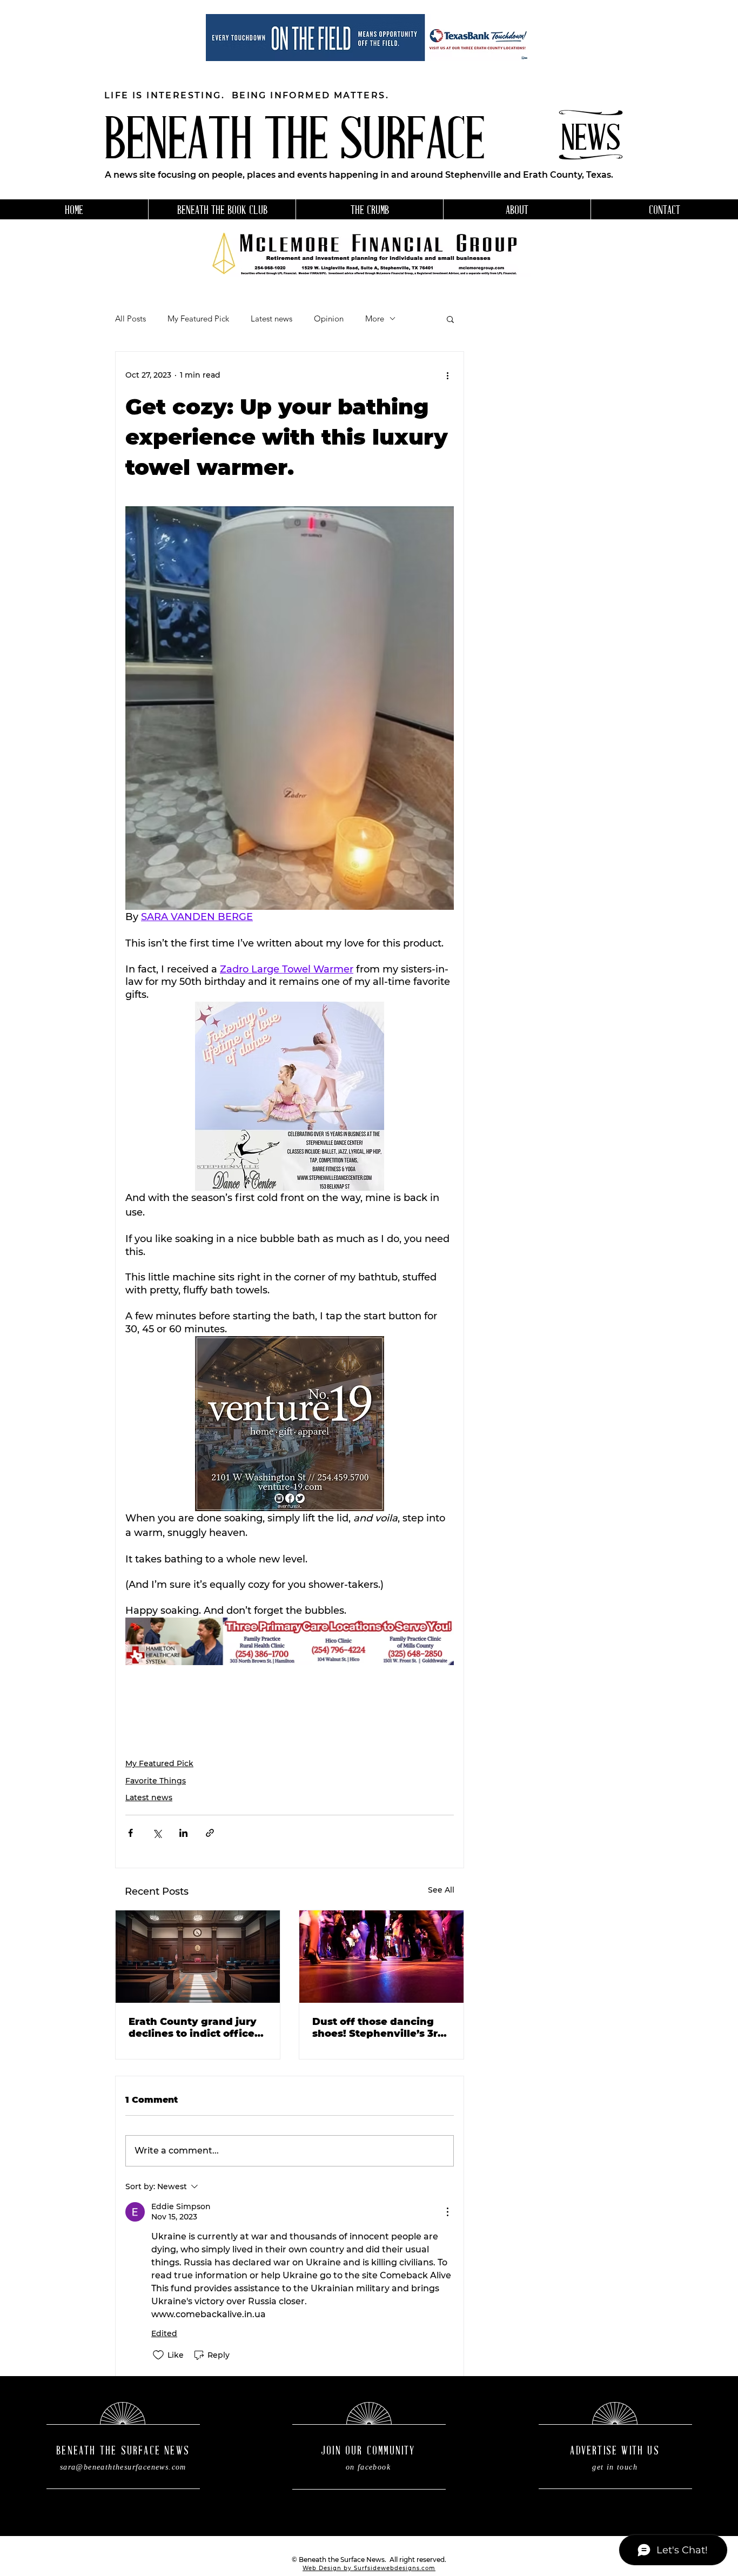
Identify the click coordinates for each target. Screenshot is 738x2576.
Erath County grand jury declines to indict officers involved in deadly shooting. (196, 2028)
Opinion (329, 319)
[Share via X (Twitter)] (157, 1833)
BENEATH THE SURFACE (294, 143)
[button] (450, 319)
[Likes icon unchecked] (158, 2355)
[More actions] (447, 375)
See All (441, 1890)
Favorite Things (156, 1781)
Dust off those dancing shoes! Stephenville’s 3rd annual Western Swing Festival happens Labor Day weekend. (378, 2028)
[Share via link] (210, 1833)
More (375, 319)
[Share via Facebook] (130, 1833)
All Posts (130, 319)
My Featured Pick (198, 319)
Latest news (271, 319)
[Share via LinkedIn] (183, 1833)
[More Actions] (447, 2212)
